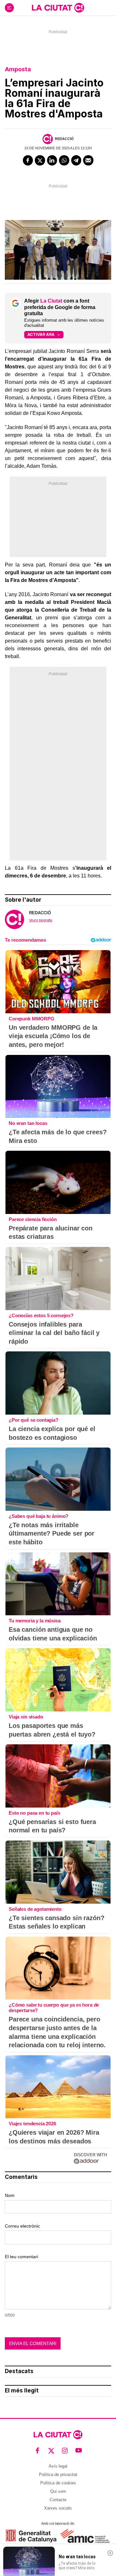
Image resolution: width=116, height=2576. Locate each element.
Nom (10, 2195)
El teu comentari (21, 2257)
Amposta (18, 69)
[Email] (88, 160)
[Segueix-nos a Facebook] (38, 2451)
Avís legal (58, 2466)
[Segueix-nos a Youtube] (79, 2451)
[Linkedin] (52, 160)
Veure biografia (41, 920)
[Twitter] (40, 160)
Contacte (58, 2500)
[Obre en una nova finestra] (31, 2536)
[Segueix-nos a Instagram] (65, 2451)
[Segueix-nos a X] (51, 2451)
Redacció (64, 139)
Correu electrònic (22, 2226)
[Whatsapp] (64, 160)
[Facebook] (28, 160)
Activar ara (41, 334)
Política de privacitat (58, 2475)
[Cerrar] (110, 2553)
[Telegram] (76, 160)
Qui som (58, 2491)
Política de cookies (58, 2483)
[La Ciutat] (58, 8)
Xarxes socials (58, 2508)
